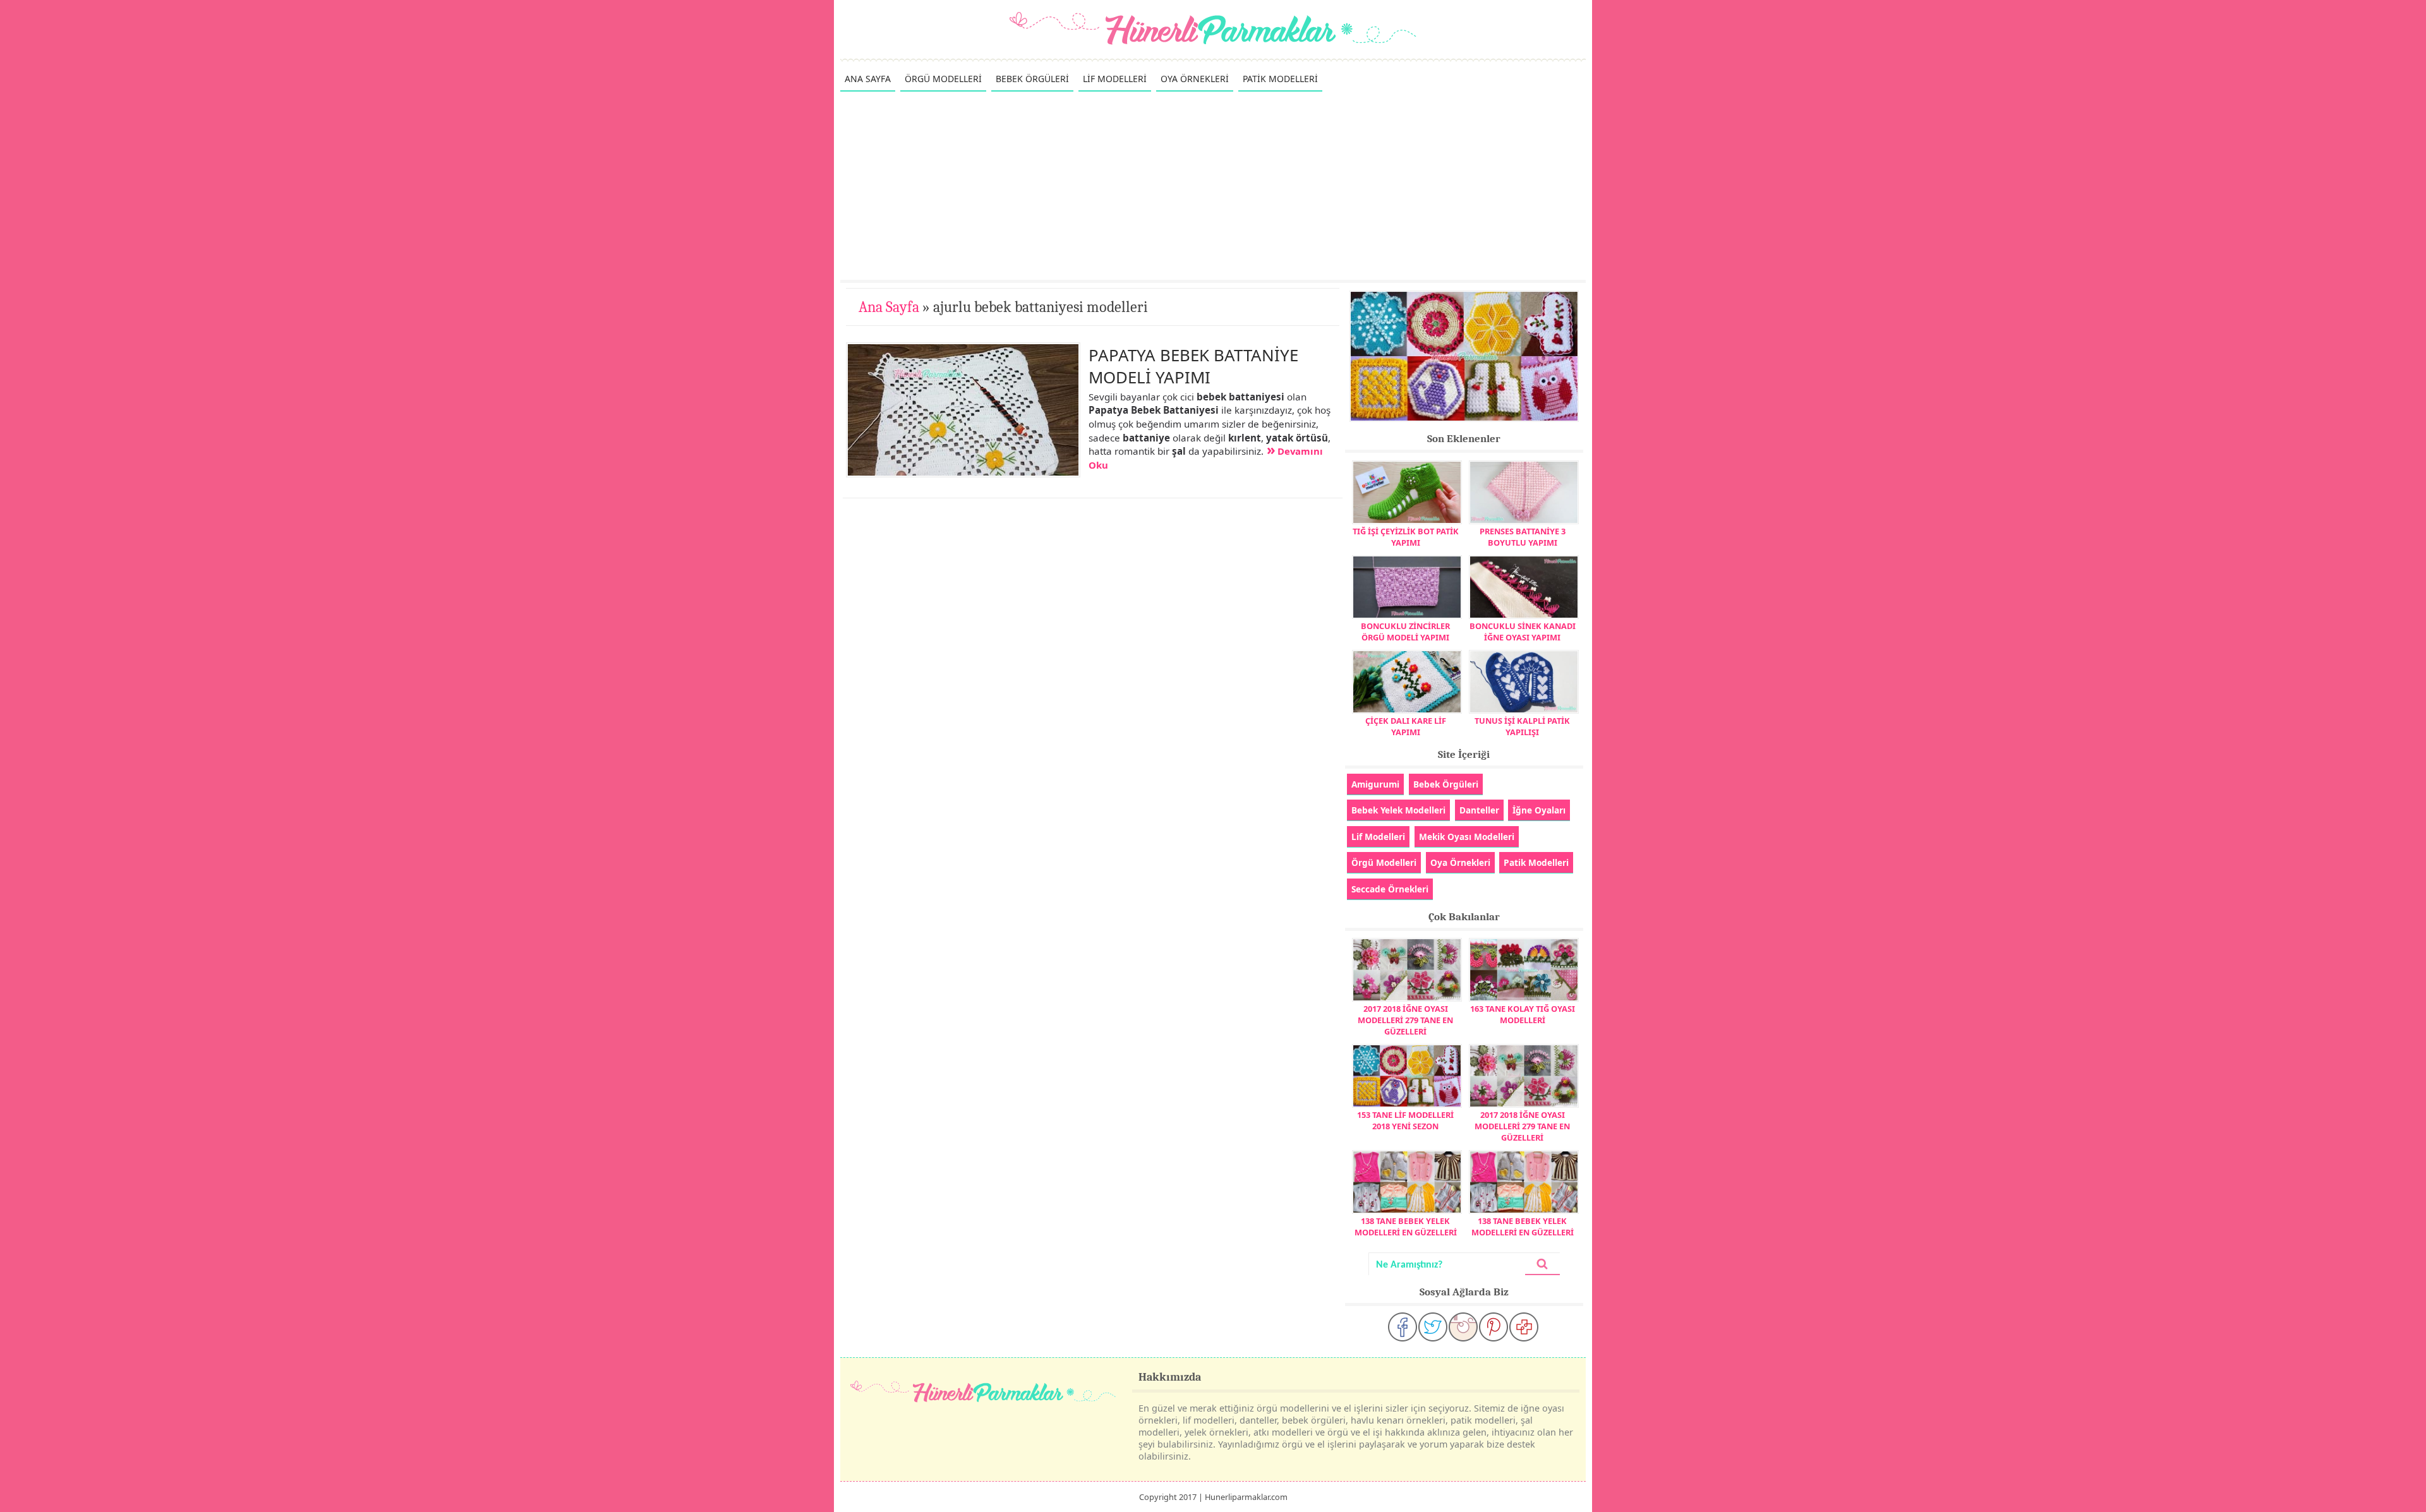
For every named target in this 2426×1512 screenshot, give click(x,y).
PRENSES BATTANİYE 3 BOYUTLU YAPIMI (1523, 537)
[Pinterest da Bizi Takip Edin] (1494, 1327)
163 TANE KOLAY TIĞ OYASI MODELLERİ (1523, 1014)
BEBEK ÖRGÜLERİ (1032, 79)
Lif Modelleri (1378, 837)
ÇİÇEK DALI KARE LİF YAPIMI (1406, 726)
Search (1542, 1264)
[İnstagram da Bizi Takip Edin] (1463, 1327)
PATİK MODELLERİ (1280, 79)
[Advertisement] (1213, 185)
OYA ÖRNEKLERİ (1195, 79)
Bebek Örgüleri (1446, 784)
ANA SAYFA (868, 79)
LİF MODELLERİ (1115, 79)
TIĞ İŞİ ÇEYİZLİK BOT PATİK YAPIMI (1406, 537)
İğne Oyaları (1539, 810)
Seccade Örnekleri (1390, 889)
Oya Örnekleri (1460, 862)
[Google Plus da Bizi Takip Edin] (1524, 1327)
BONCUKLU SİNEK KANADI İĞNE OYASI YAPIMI (1523, 632)
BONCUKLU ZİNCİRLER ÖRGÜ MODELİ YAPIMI (1405, 632)
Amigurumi (1375, 784)
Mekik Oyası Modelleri (1467, 837)
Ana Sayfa (889, 307)
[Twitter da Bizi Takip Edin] (1433, 1327)
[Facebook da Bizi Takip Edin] (1403, 1327)
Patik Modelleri (1536, 862)
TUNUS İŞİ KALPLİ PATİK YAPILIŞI (1522, 726)
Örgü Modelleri (1384, 862)
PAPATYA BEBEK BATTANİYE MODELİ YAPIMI (1193, 366)
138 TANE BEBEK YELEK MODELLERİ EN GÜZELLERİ (1406, 1227)
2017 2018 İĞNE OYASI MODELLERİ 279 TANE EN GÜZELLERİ (1405, 1020)
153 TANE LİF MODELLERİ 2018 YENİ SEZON (1405, 1120)
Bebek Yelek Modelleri (1398, 810)
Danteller (1479, 810)
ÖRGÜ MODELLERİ (943, 79)
